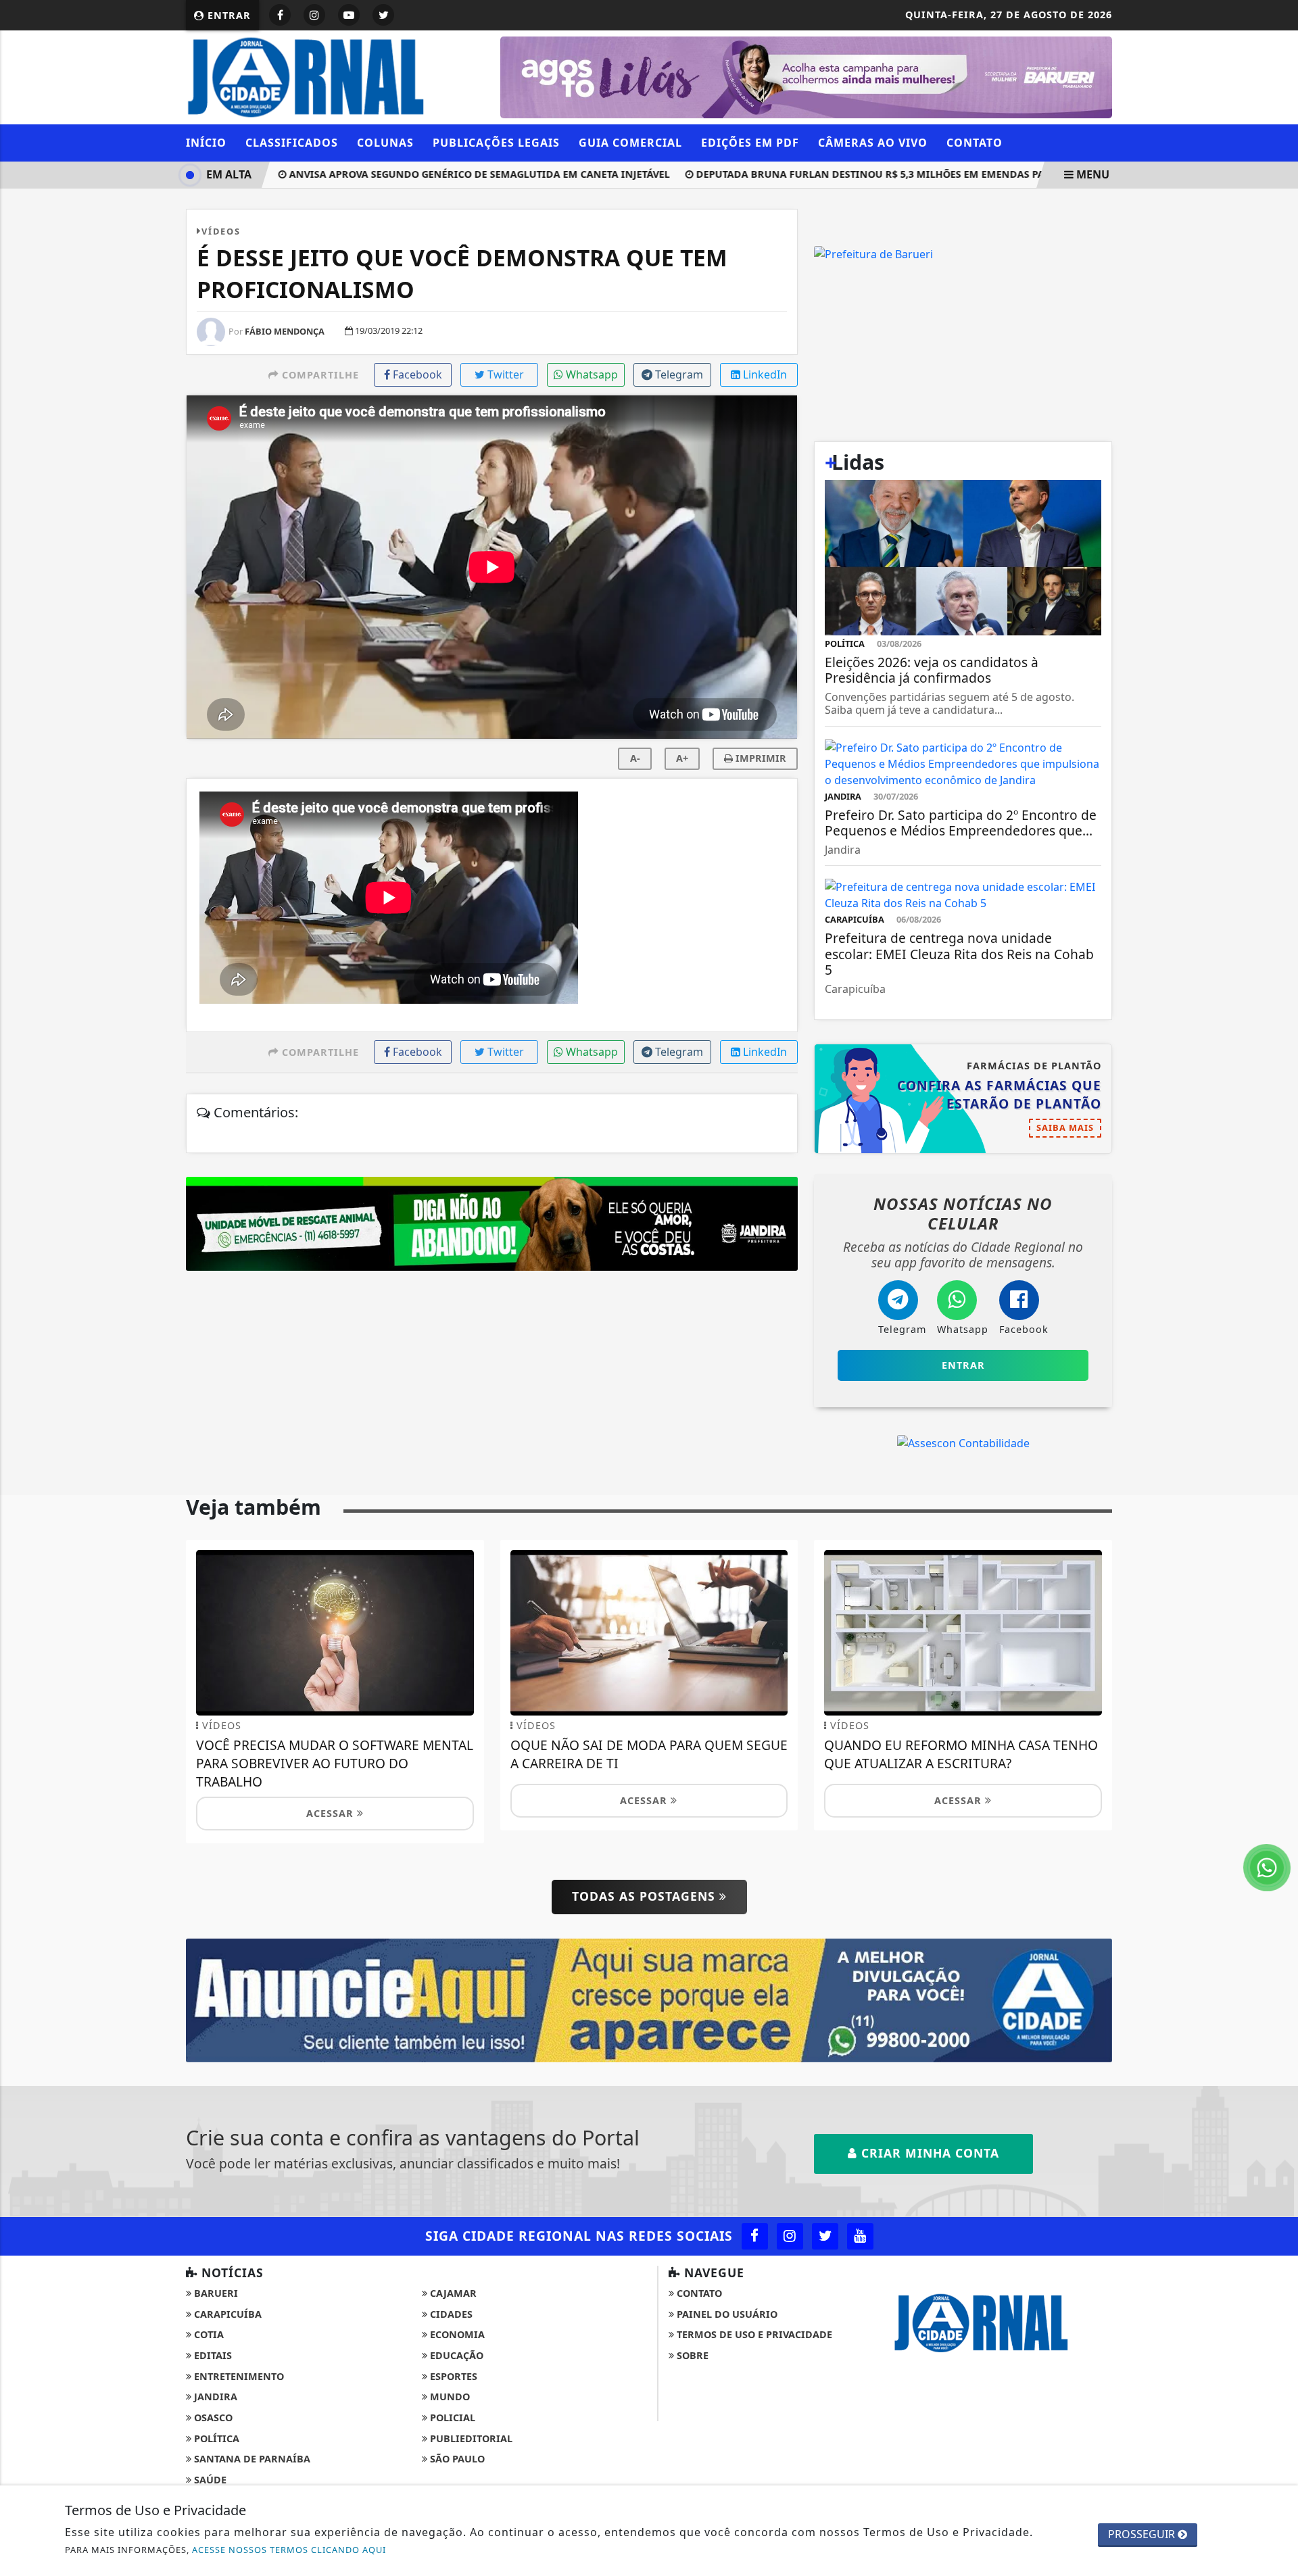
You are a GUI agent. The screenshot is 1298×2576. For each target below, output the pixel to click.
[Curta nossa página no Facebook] (755, 2236)
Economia (456, 2334)
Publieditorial (470, 2438)
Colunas (385, 143)
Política (215, 2438)
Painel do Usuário (726, 2314)
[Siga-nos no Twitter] (825, 2236)
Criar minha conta (928, 2153)
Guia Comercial (630, 143)
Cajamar (452, 2293)
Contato (975, 143)
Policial (451, 2417)
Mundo (449, 2397)
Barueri (215, 2293)
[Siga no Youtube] (349, 15)
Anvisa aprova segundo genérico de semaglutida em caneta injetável (433, 174)
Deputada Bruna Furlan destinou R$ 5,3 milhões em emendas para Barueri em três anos (891, 174)
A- (635, 758)
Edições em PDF (750, 143)
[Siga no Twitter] (383, 15)
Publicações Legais (496, 143)
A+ (682, 758)
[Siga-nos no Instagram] (790, 2236)
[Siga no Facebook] (280, 15)
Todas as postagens (646, 1896)
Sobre (691, 2355)
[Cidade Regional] (335, 76)
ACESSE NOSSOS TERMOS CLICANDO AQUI (289, 2550)
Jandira (214, 2397)
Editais (212, 2355)
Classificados (292, 143)
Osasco (212, 2417)
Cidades (450, 2314)
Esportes (452, 2376)
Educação (455, 2355)
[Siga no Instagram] (314, 15)
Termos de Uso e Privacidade (753, 2334)
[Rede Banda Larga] (866, 253)
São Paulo (456, 2459)
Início (206, 143)
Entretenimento (238, 2376)
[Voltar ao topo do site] (1277, 1546)
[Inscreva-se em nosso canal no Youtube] (860, 2236)
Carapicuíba (226, 2314)
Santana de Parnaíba (251, 2459)
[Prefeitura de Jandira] (806, 76)
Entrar (227, 15)
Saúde (209, 2480)
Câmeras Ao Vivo (873, 143)
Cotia (208, 2334)
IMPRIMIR (760, 758)
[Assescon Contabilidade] (963, 1442)
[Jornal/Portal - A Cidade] (649, 1999)
